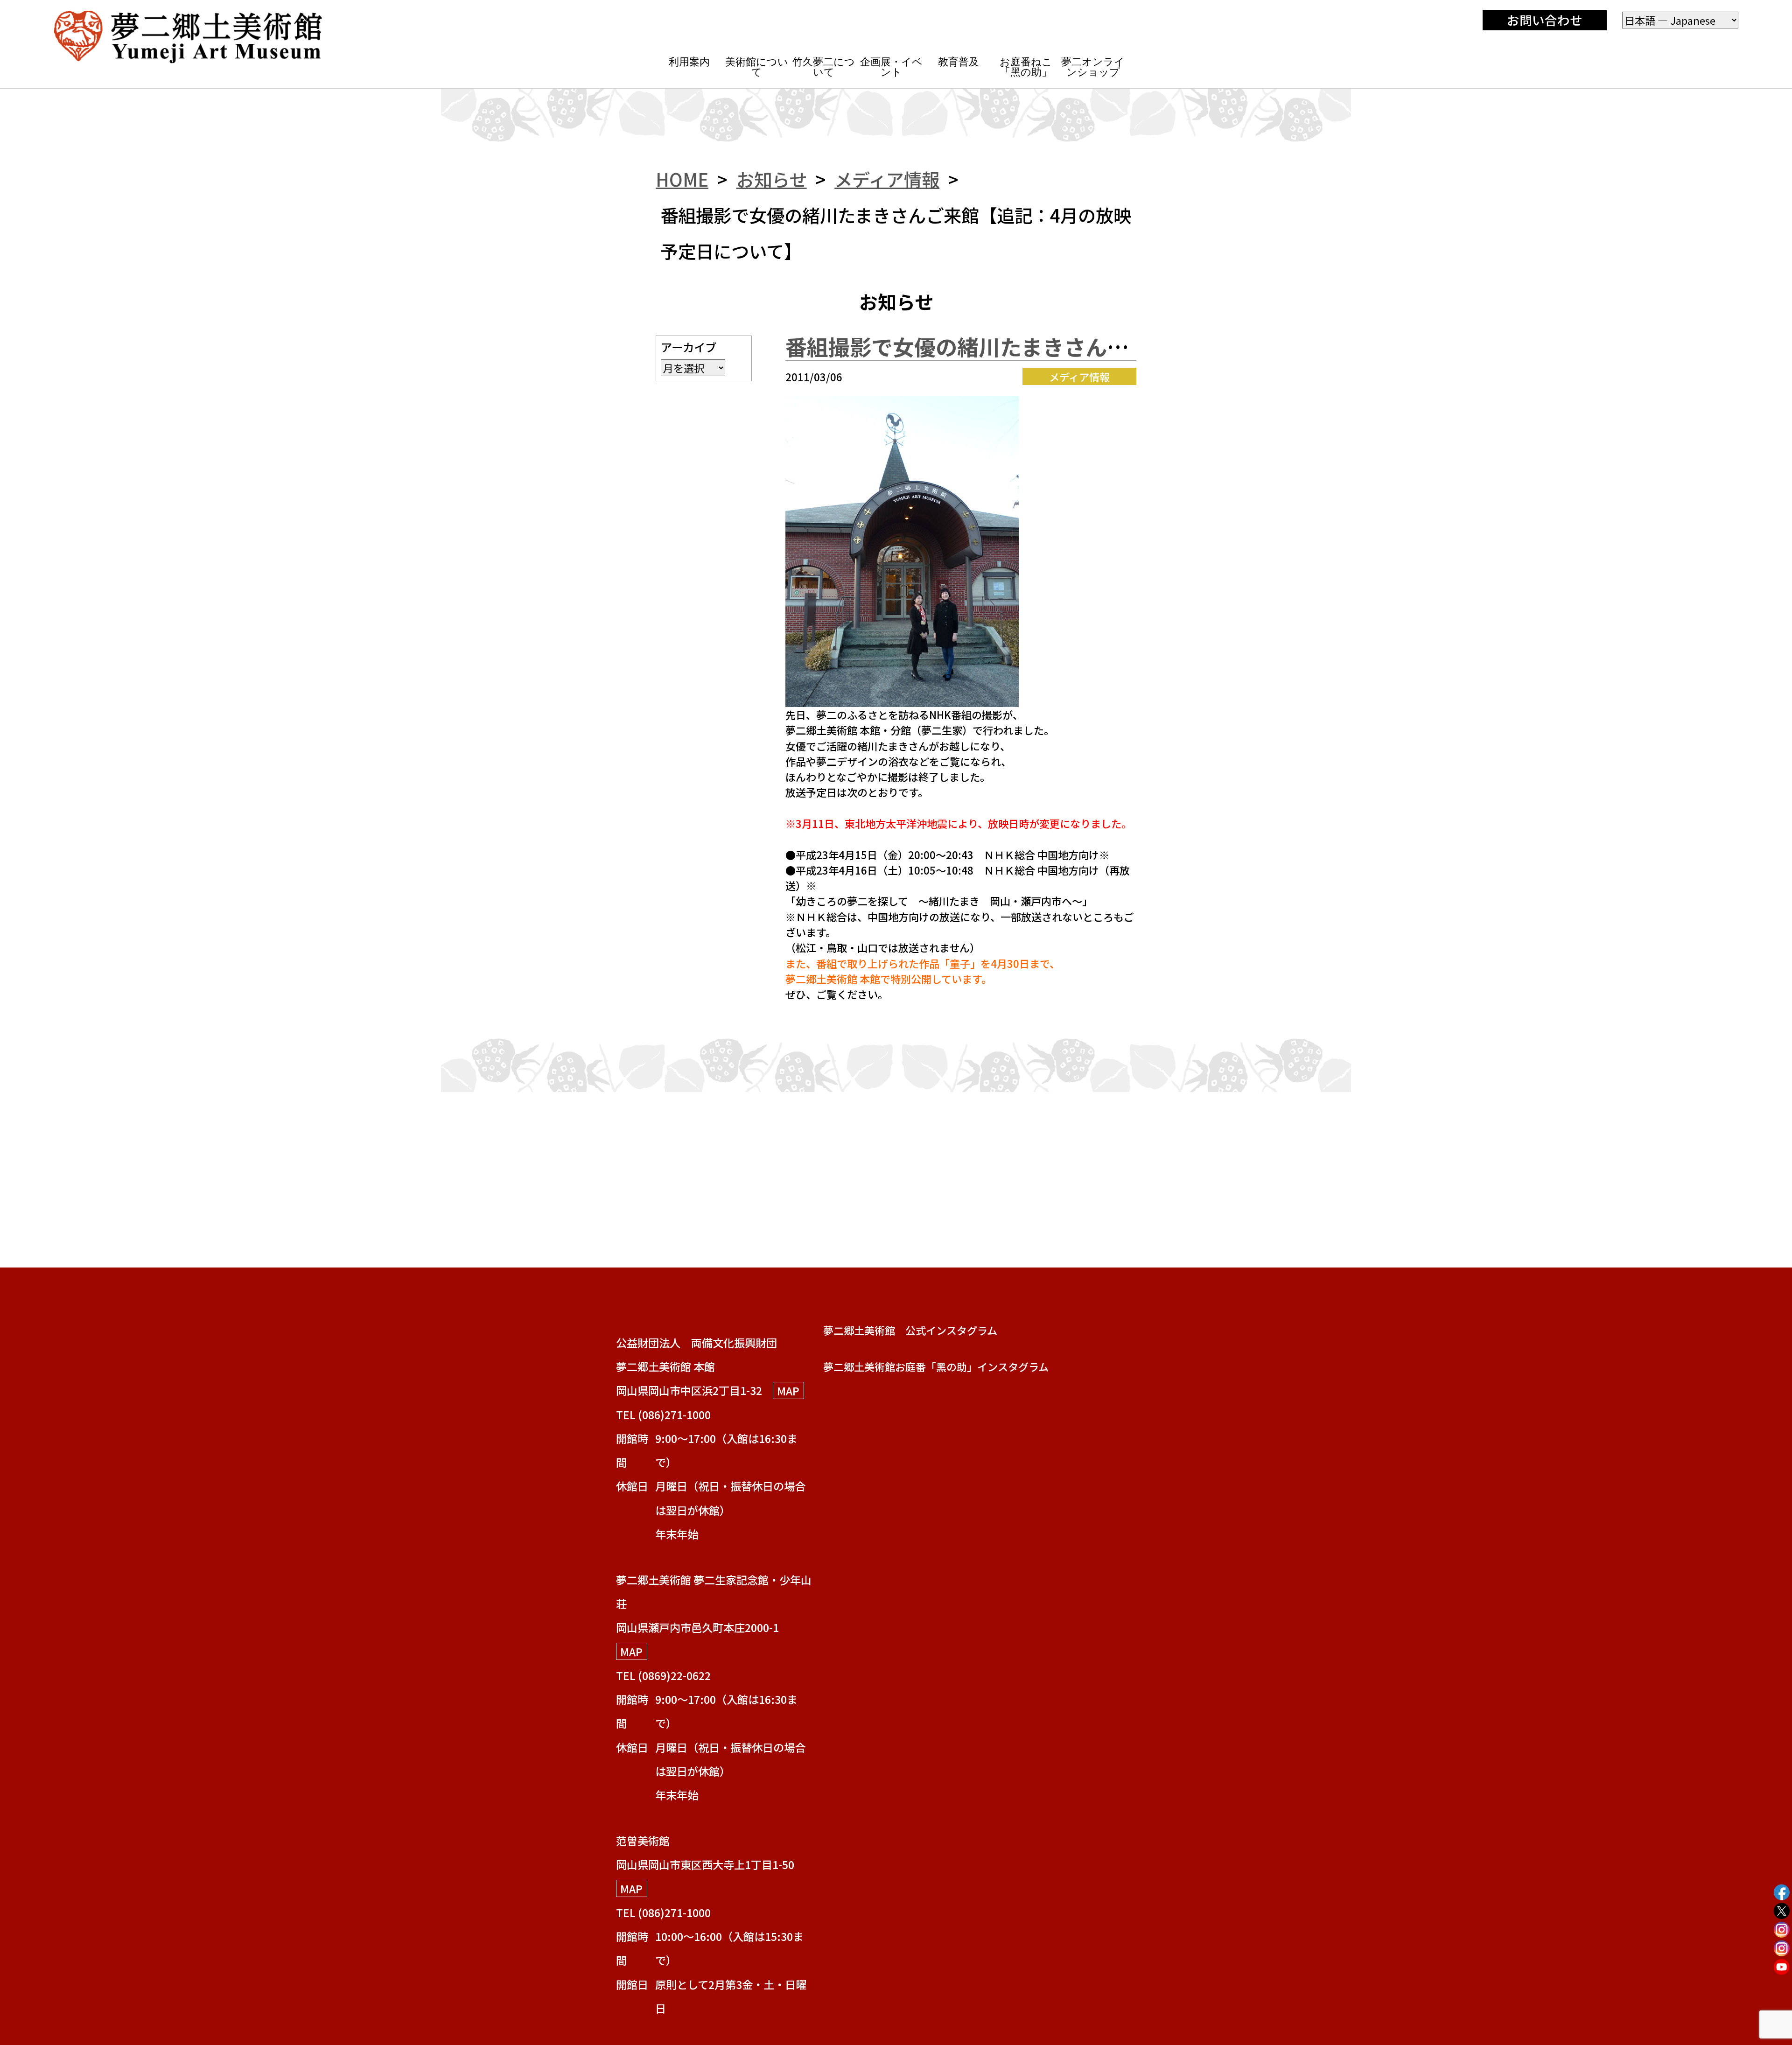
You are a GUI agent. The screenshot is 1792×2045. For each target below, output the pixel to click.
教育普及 (959, 62)
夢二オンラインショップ (1093, 67)
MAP (788, 1390)
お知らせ (772, 179)
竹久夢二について (824, 67)
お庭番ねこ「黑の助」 (1026, 67)
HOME (682, 179)
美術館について (757, 67)
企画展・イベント (891, 67)
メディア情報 (887, 179)
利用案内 (689, 62)
